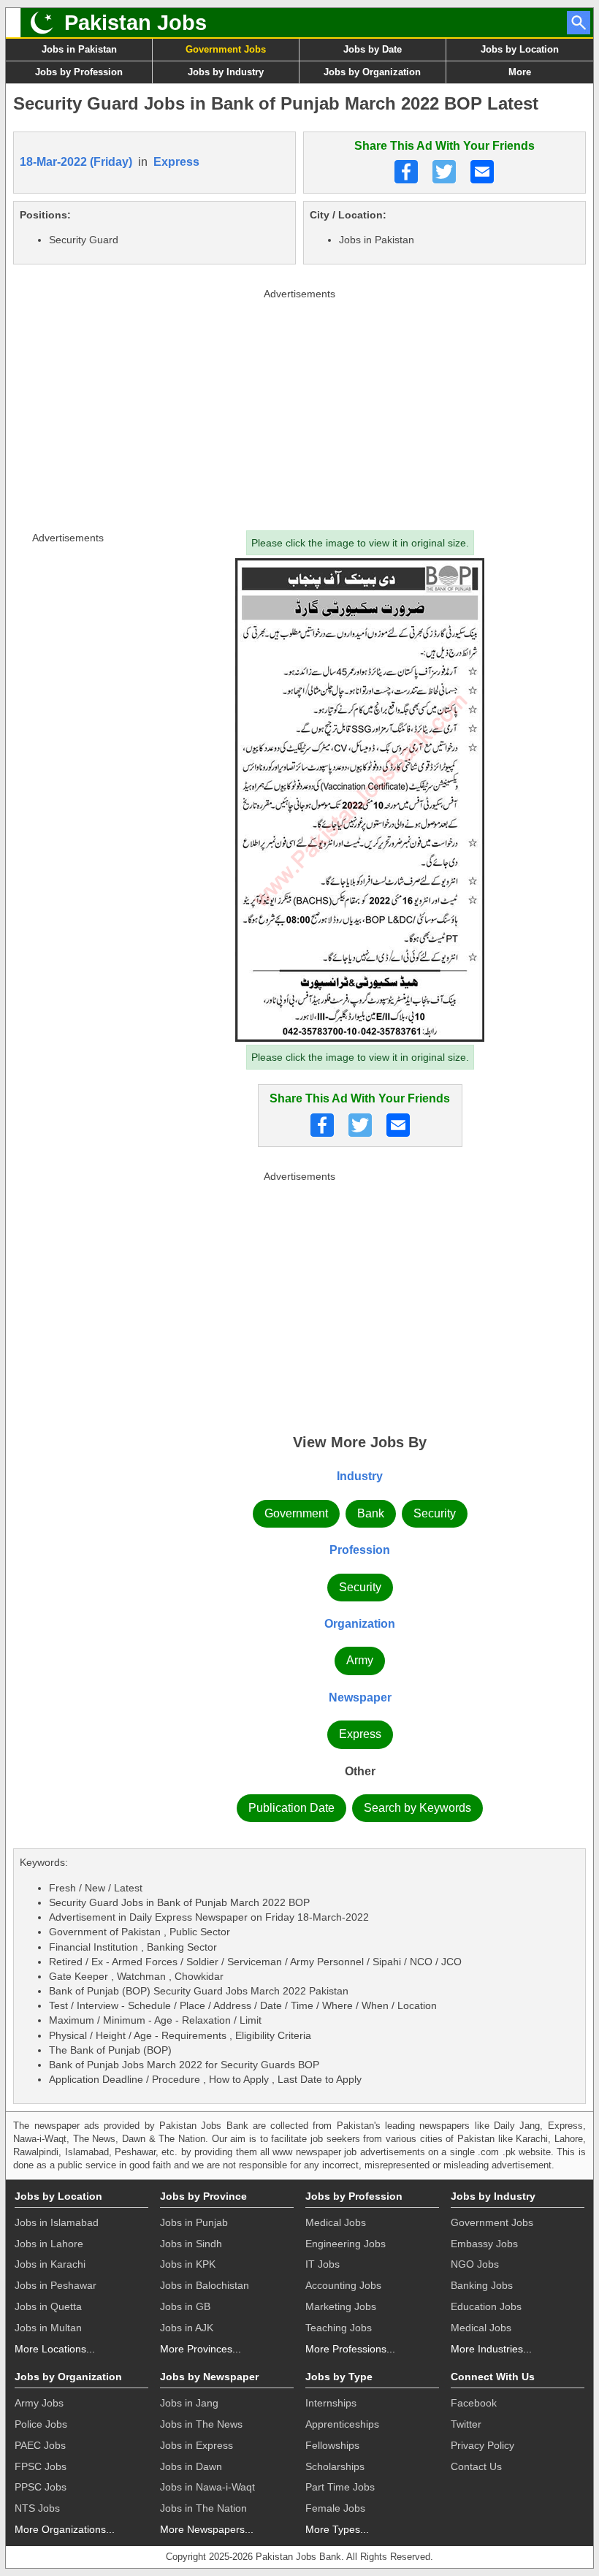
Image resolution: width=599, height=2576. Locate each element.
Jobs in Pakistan (79, 49)
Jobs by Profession (79, 72)
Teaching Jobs (339, 2328)
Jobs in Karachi (50, 2264)
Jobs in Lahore (49, 2244)
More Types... (337, 2529)
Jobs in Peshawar (56, 2285)
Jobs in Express (197, 2445)
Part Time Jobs (340, 2487)
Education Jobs (486, 2306)
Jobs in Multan (48, 2328)
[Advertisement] (299, 406)
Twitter (466, 2424)
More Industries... (491, 2349)
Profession (360, 1550)
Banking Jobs (482, 2285)
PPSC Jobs (41, 2487)
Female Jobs (335, 2508)
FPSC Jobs (41, 2466)
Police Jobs (41, 2424)
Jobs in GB (185, 2306)
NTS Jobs (37, 2508)
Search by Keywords (417, 1808)
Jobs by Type (339, 2377)
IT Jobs (323, 2264)
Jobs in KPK (188, 2264)
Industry (360, 1476)
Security (435, 1513)
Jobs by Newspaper (209, 2377)
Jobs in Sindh (191, 2244)
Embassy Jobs (484, 2244)
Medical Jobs (336, 2222)
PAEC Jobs (40, 2445)
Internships (331, 2403)
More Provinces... (201, 2349)
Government (296, 1513)
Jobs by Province (203, 2196)
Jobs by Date (373, 49)
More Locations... (55, 2349)
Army (360, 1660)
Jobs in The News (201, 2424)
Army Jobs (39, 2403)
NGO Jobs (475, 2264)
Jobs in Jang (189, 2403)
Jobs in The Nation (203, 2508)
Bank (371, 1513)
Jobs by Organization (372, 72)
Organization (360, 1624)
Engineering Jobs (346, 2244)
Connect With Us (493, 2377)
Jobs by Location (520, 49)
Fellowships (332, 2445)
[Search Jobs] (579, 23)
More (520, 72)
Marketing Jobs (341, 2306)
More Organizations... (65, 2529)
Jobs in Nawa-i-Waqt (207, 2487)
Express (176, 162)
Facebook (474, 2403)
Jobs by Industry (226, 72)
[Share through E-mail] (482, 172)
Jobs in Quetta (48, 2306)
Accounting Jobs (343, 2285)
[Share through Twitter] (444, 172)
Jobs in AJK (187, 2328)
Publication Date (291, 1808)
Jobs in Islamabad (57, 2222)
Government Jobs (226, 49)
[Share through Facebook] (406, 172)
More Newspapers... (207, 2529)
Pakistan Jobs (136, 23)
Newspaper (360, 1697)
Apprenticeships (342, 2424)
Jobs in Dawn (191, 2466)
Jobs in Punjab (194, 2222)
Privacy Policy (482, 2445)
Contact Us (476, 2466)
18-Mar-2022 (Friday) (76, 162)
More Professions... (350, 2349)
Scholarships (335, 2466)
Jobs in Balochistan (205, 2285)
